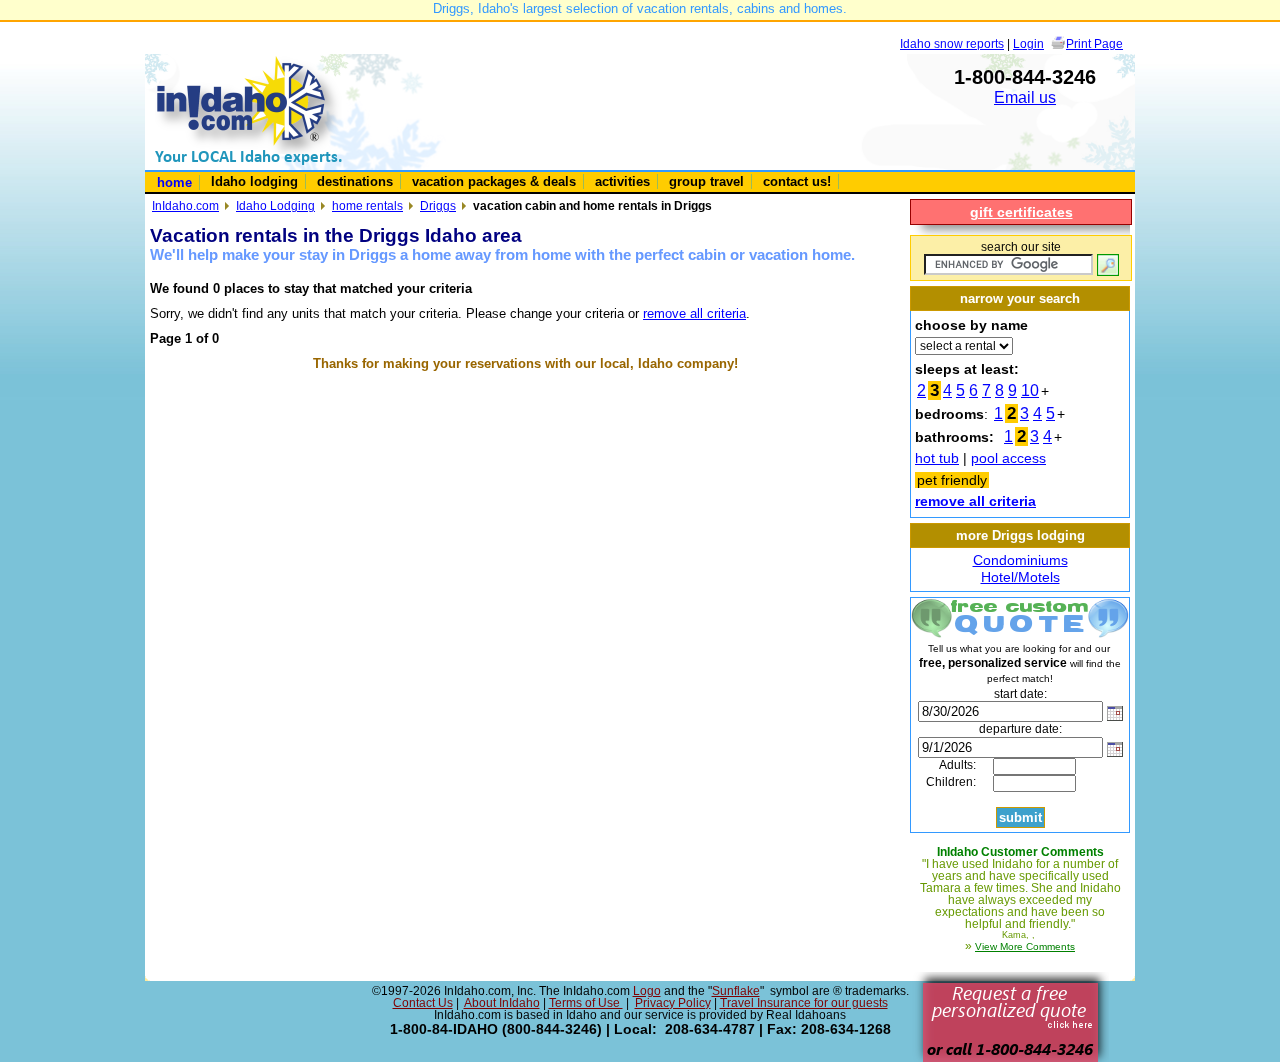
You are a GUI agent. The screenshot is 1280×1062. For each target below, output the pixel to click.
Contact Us (423, 1003)
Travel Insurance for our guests (804, 1003)
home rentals (367, 205)
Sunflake (736, 991)
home (174, 182)
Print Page (1094, 43)
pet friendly (952, 480)
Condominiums (1020, 560)
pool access (1008, 458)
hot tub (937, 458)
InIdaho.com (185, 205)
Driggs (438, 205)
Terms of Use (586, 1003)
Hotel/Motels (1020, 577)
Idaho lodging (254, 181)
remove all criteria (694, 313)
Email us (1025, 97)
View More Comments (1025, 946)
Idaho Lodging (275, 205)
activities (622, 181)
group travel (706, 181)
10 (1030, 390)
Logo (647, 991)
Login (1028, 43)
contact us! (797, 181)
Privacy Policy (673, 1003)
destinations (355, 181)
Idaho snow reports (952, 43)
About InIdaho (502, 1003)
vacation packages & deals (494, 181)
